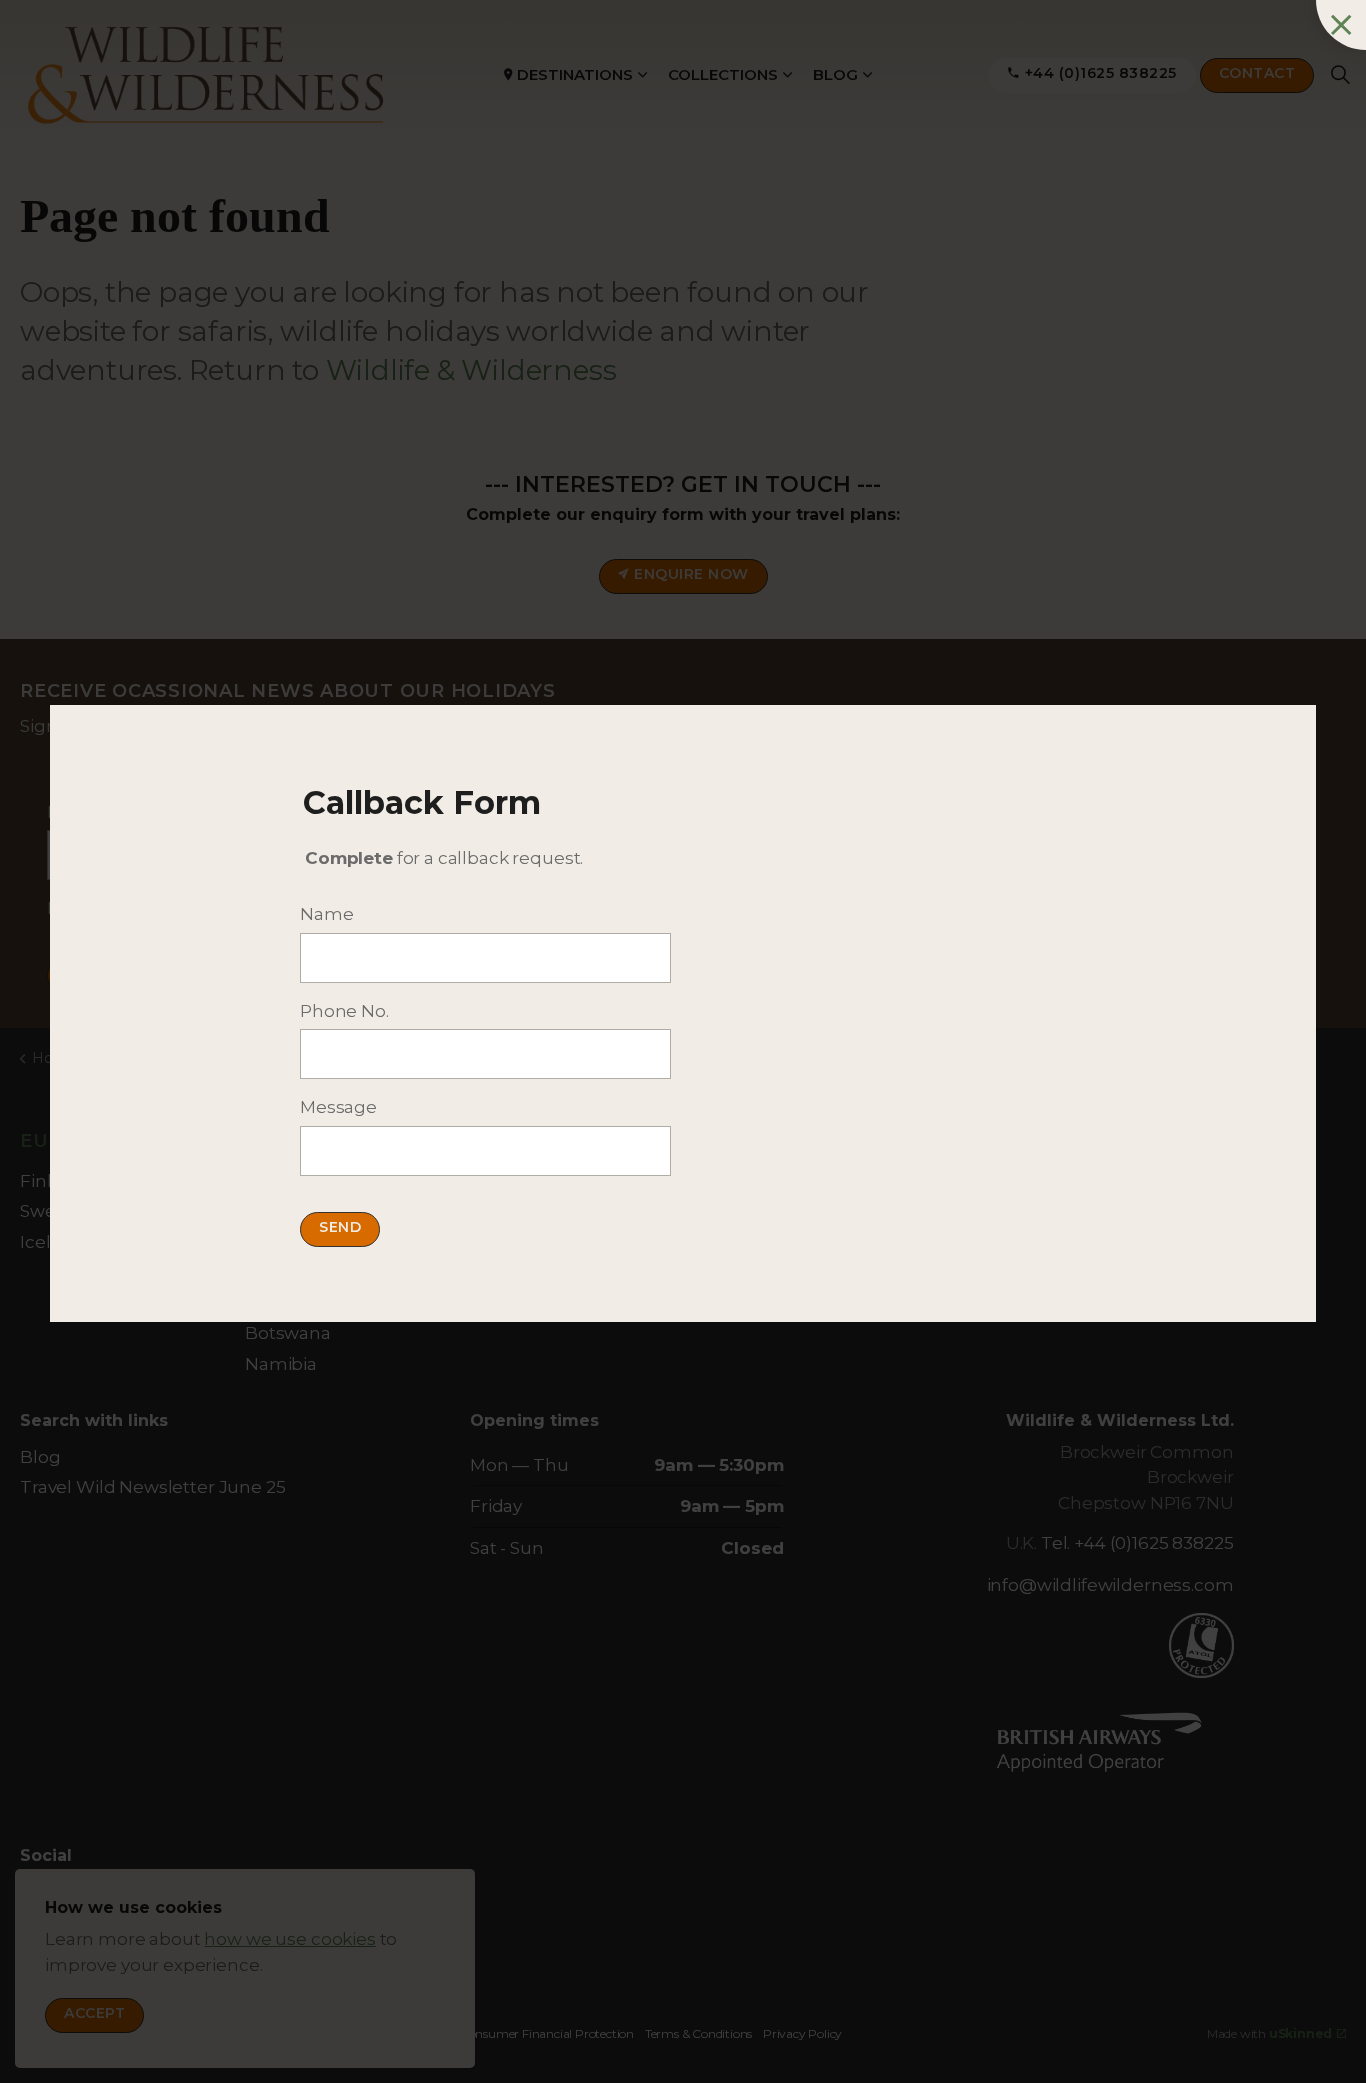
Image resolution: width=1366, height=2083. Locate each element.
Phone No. (344, 1011)
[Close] (1341, 25)
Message (338, 1107)
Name (326, 914)
